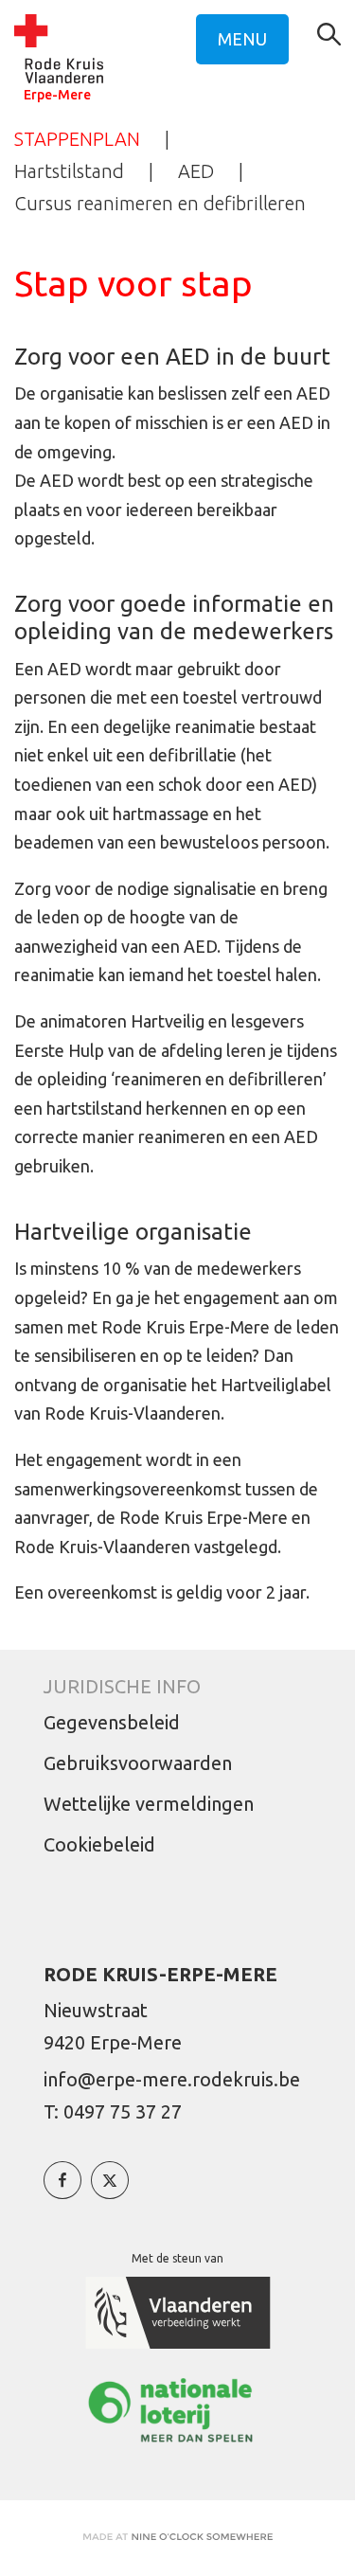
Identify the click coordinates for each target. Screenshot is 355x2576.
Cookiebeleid (99, 1844)
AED (196, 171)
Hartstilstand (69, 171)
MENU (242, 39)
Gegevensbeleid (112, 1722)
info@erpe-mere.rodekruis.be (172, 2079)
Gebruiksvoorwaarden (138, 1763)
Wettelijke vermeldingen (149, 1804)
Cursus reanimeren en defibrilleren (160, 203)
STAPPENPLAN (77, 139)
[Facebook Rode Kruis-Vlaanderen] (62, 2190)
